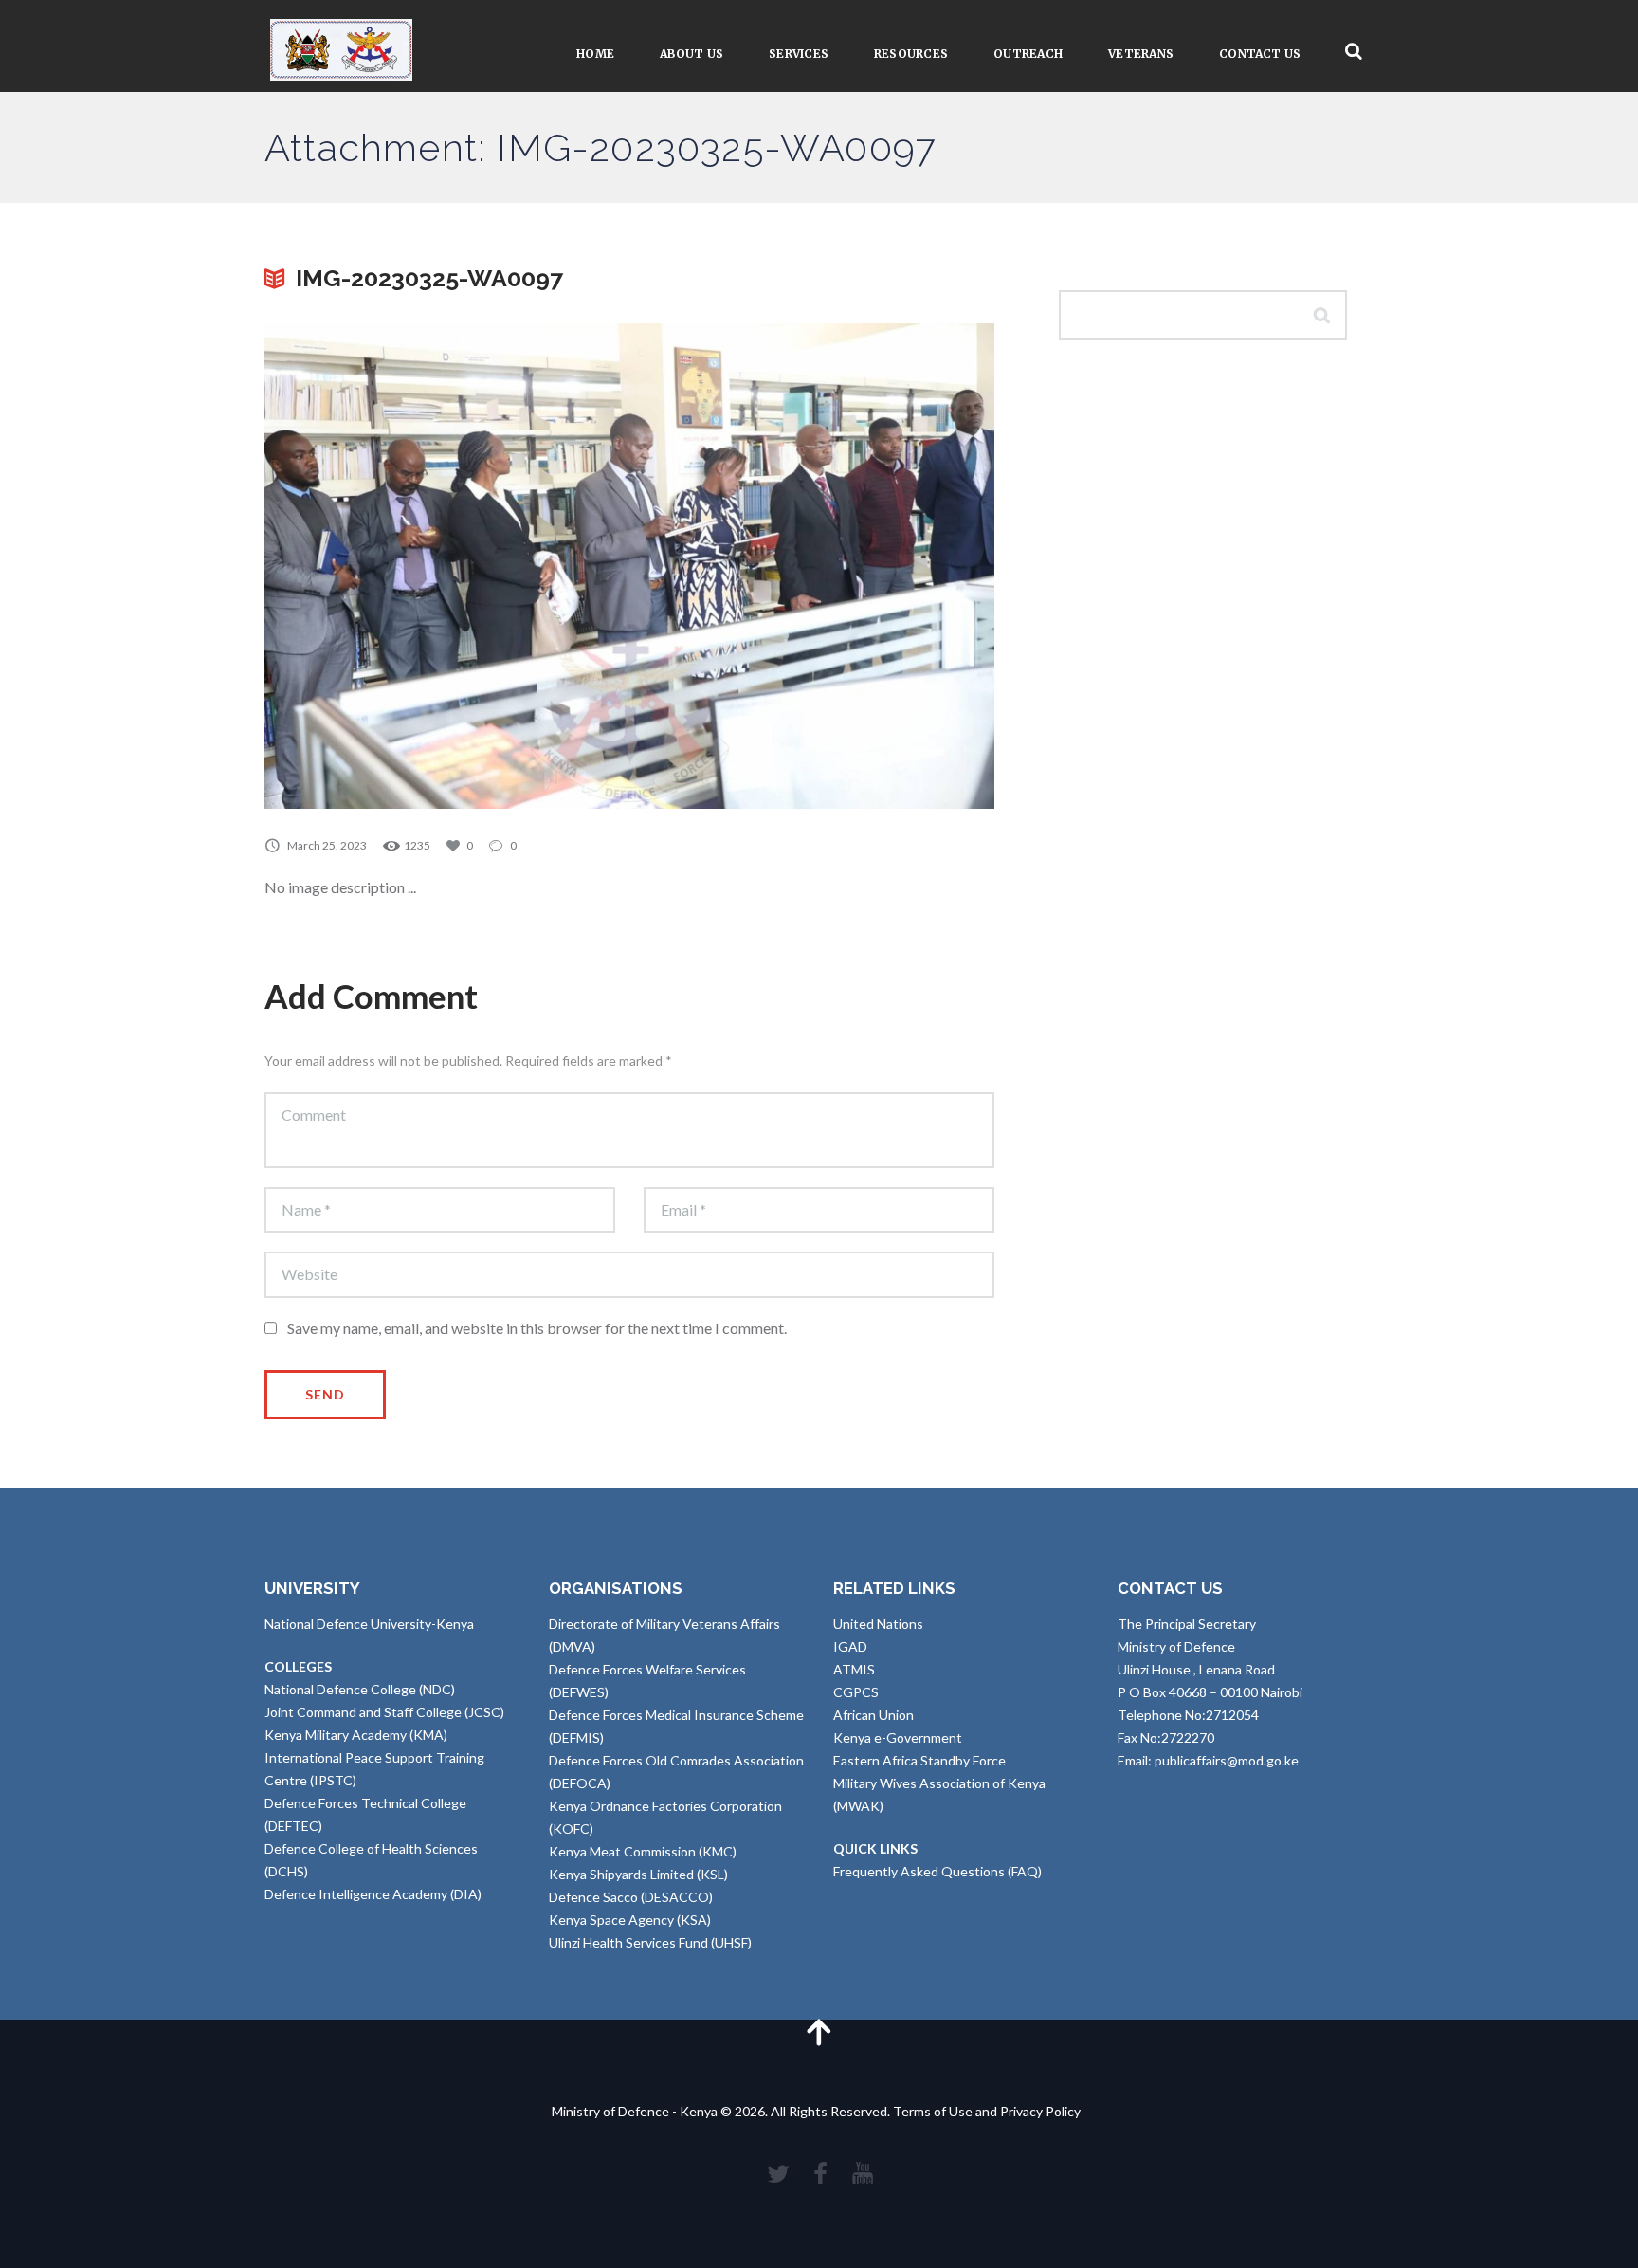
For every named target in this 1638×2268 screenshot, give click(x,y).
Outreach (1028, 54)
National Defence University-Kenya (369, 1624)
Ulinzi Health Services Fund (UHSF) (650, 1942)
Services (799, 54)
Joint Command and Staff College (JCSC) (384, 1712)
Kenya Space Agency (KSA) (630, 1920)
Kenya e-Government (898, 1738)
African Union (874, 1715)
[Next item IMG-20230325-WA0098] (812, 566)
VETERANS (1141, 54)
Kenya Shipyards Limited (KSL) (638, 1874)
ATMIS (854, 1669)
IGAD (850, 1646)
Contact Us (1260, 54)
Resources (911, 54)
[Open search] (1354, 52)
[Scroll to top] (819, 2031)
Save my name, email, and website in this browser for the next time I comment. (537, 1328)
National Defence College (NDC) (360, 1689)
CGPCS (856, 1692)
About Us (692, 54)
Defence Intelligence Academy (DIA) (373, 1894)
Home (595, 54)
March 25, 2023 (327, 845)
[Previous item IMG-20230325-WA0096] (447, 566)
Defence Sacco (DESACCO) (631, 1897)
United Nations (878, 1624)
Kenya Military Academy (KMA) (356, 1735)
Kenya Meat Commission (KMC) (643, 1851)
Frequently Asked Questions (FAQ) (937, 1871)
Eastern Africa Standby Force (919, 1760)
